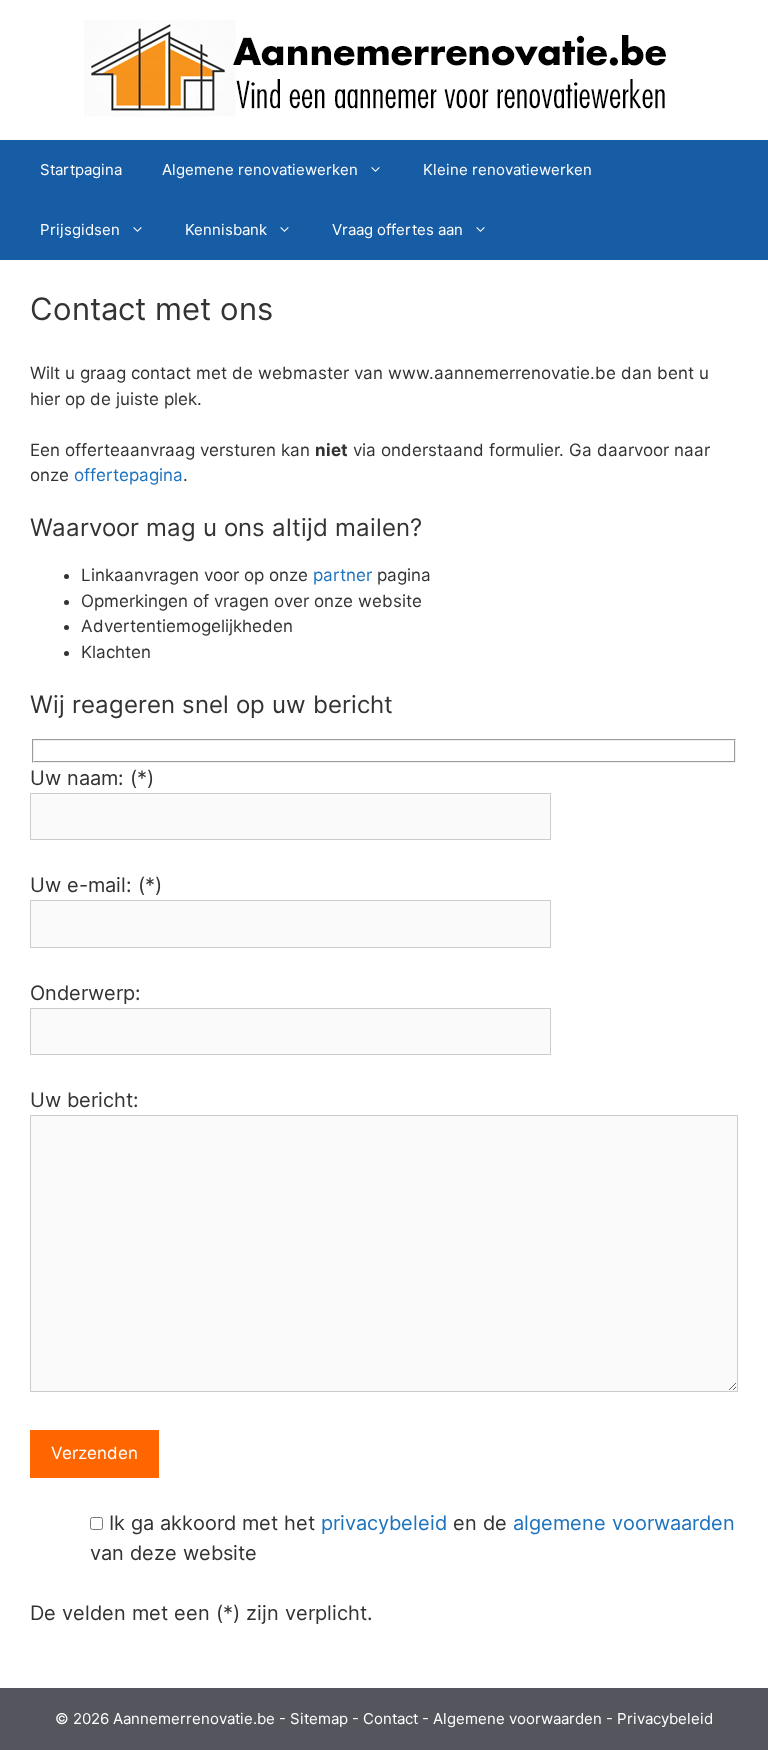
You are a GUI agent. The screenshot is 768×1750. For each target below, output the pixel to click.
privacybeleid (384, 1523)
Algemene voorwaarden (517, 1718)
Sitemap (319, 1718)
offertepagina (128, 475)
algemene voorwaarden (624, 1523)
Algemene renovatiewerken (260, 169)
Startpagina (81, 169)
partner (342, 575)
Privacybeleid (665, 1718)
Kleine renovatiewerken (507, 169)
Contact (390, 1718)
